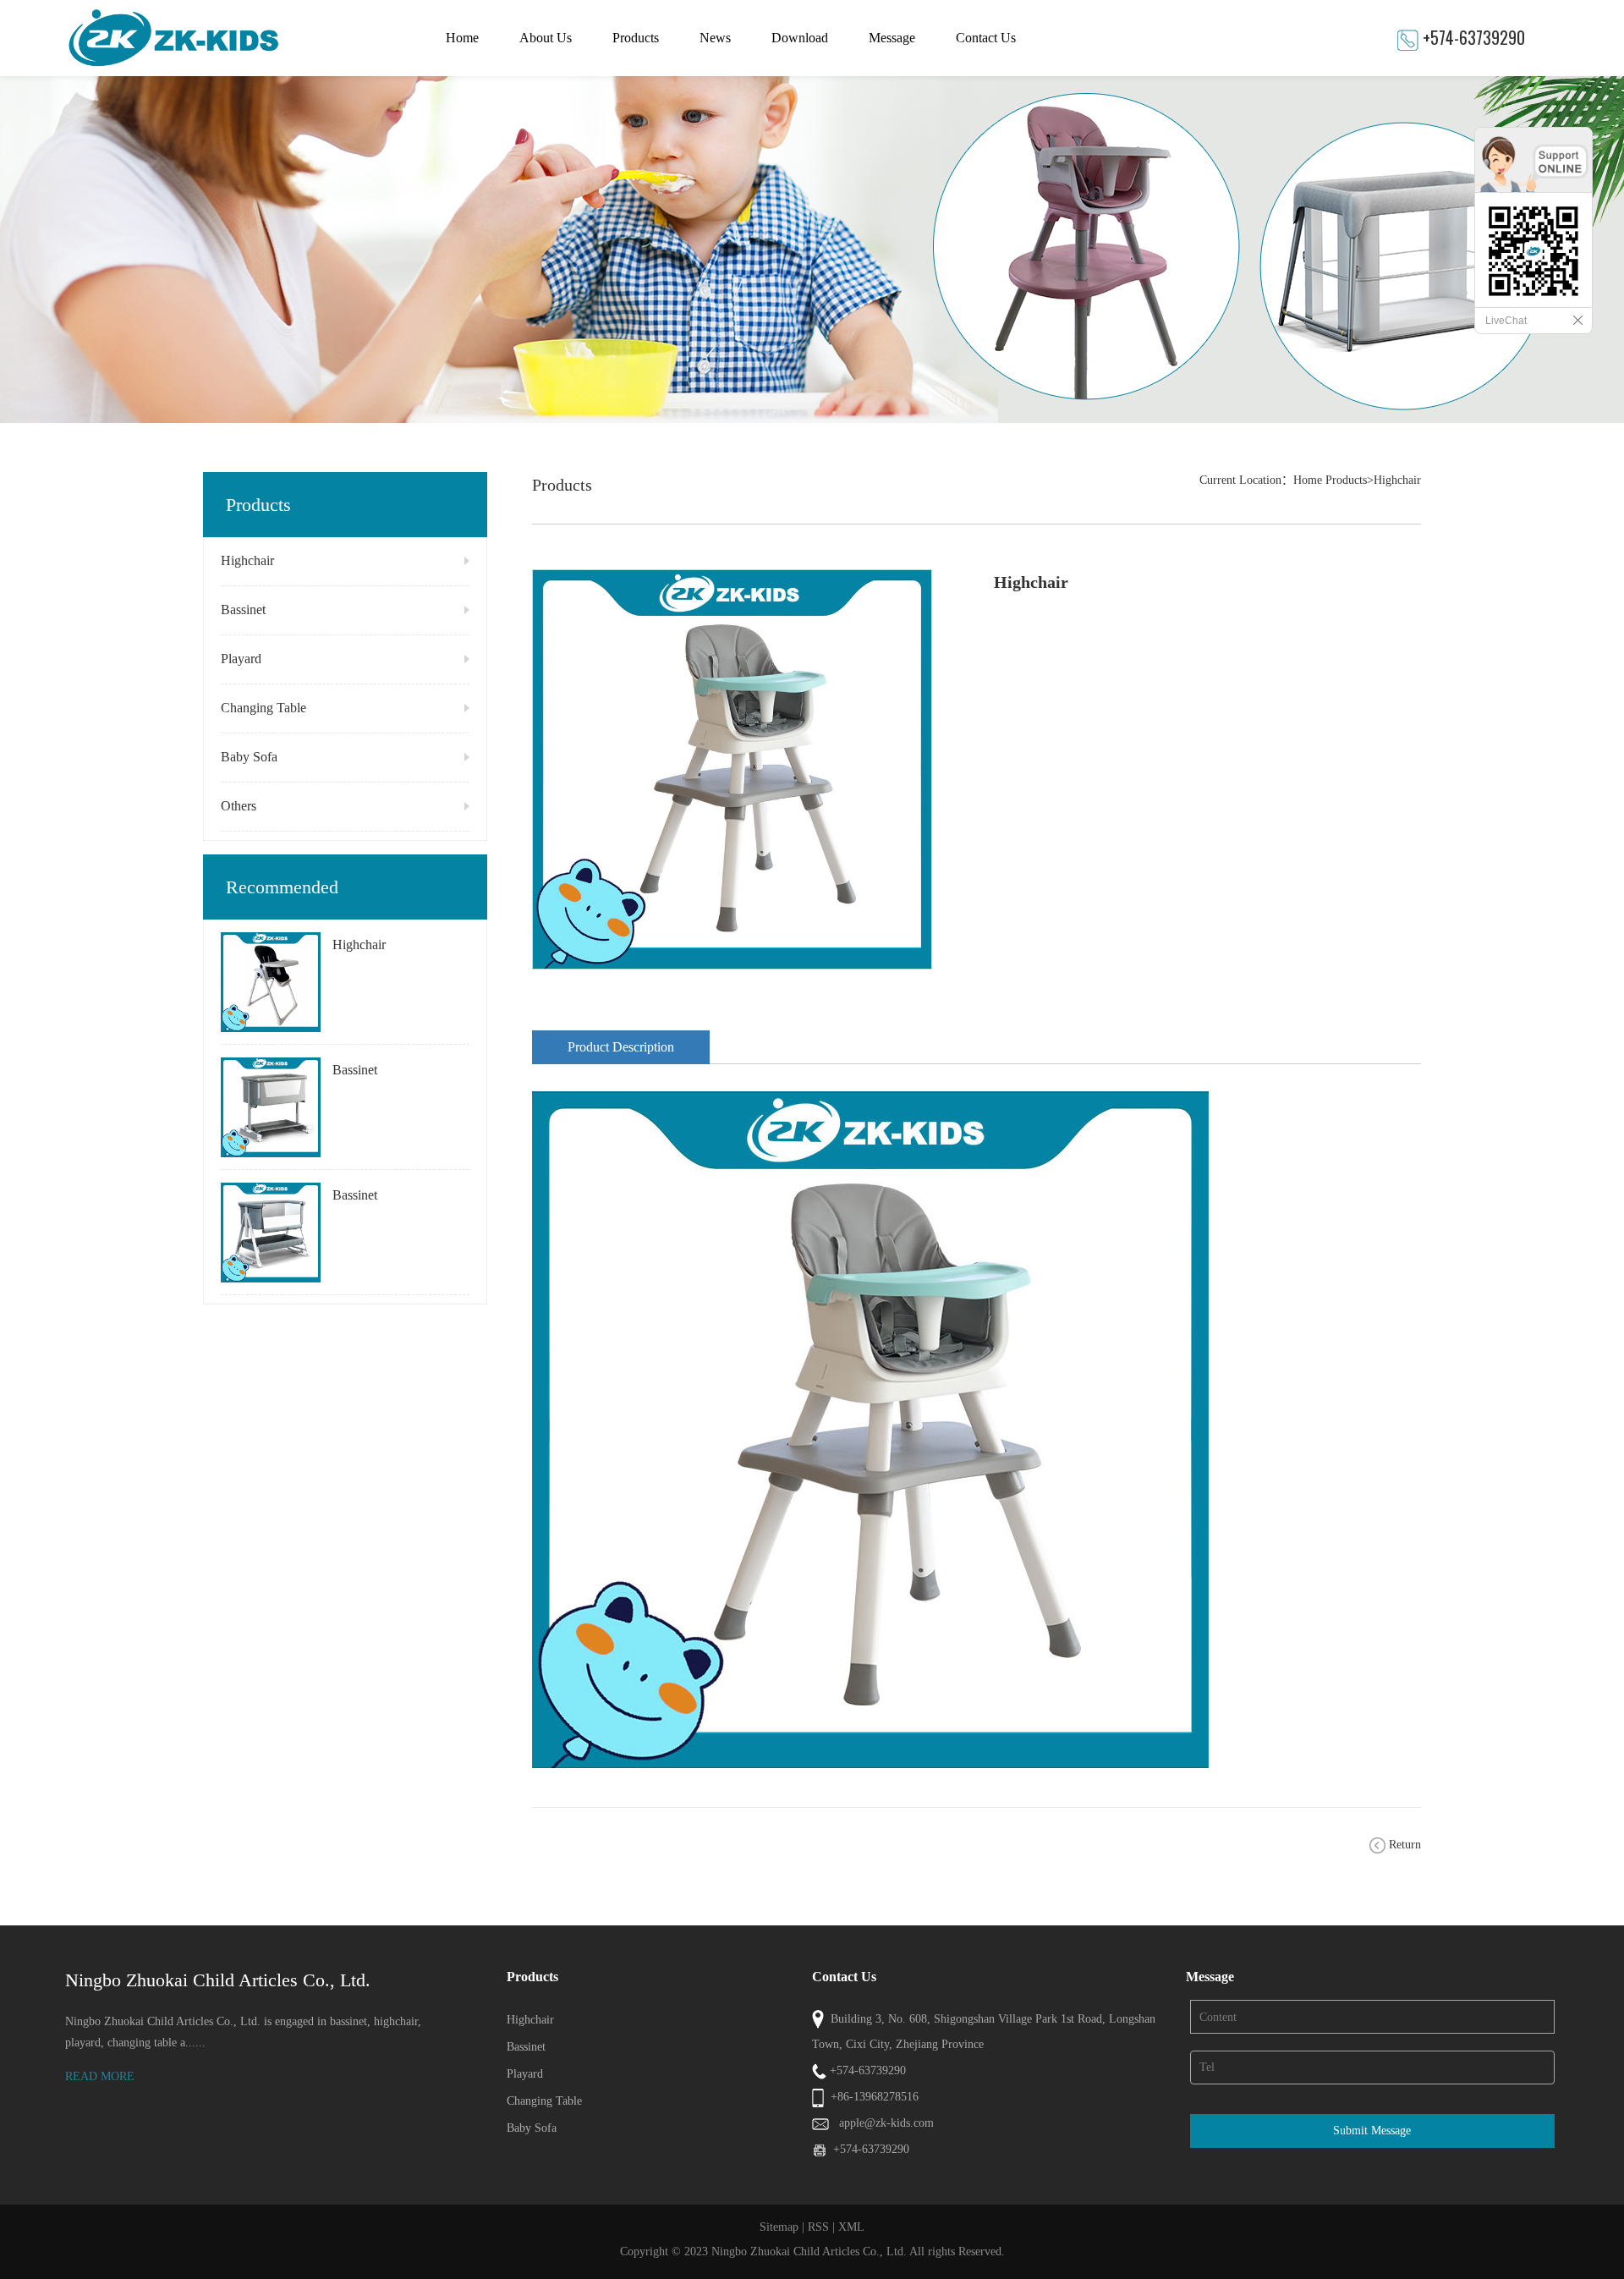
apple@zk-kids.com (886, 2123)
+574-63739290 (1474, 37)
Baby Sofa (249, 757)
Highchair (247, 560)
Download (800, 38)
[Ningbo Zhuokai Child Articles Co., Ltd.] (222, 38)
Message (892, 38)
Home (462, 38)
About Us (546, 38)
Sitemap (779, 2227)
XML (851, 2227)
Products (636, 38)
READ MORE (100, 2076)
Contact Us (986, 38)
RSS (818, 2227)
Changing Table (263, 708)
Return (1405, 1845)
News (715, 38)
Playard (241, 659)
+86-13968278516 (875, 2097)
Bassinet (243, 610)
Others (239, 806)
